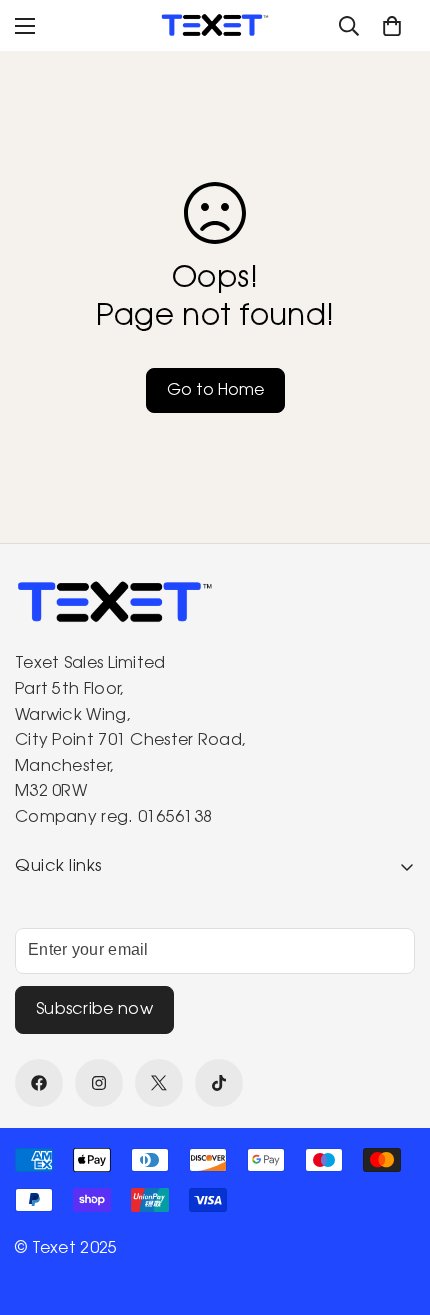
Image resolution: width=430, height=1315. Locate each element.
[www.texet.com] (215, 25)
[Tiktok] (219, 1083)
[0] (392, 26)
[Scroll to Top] (394, 1209)
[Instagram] (99, 1083)
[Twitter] (159, 1083)
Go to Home (215, 390)
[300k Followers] (39, 1083)
